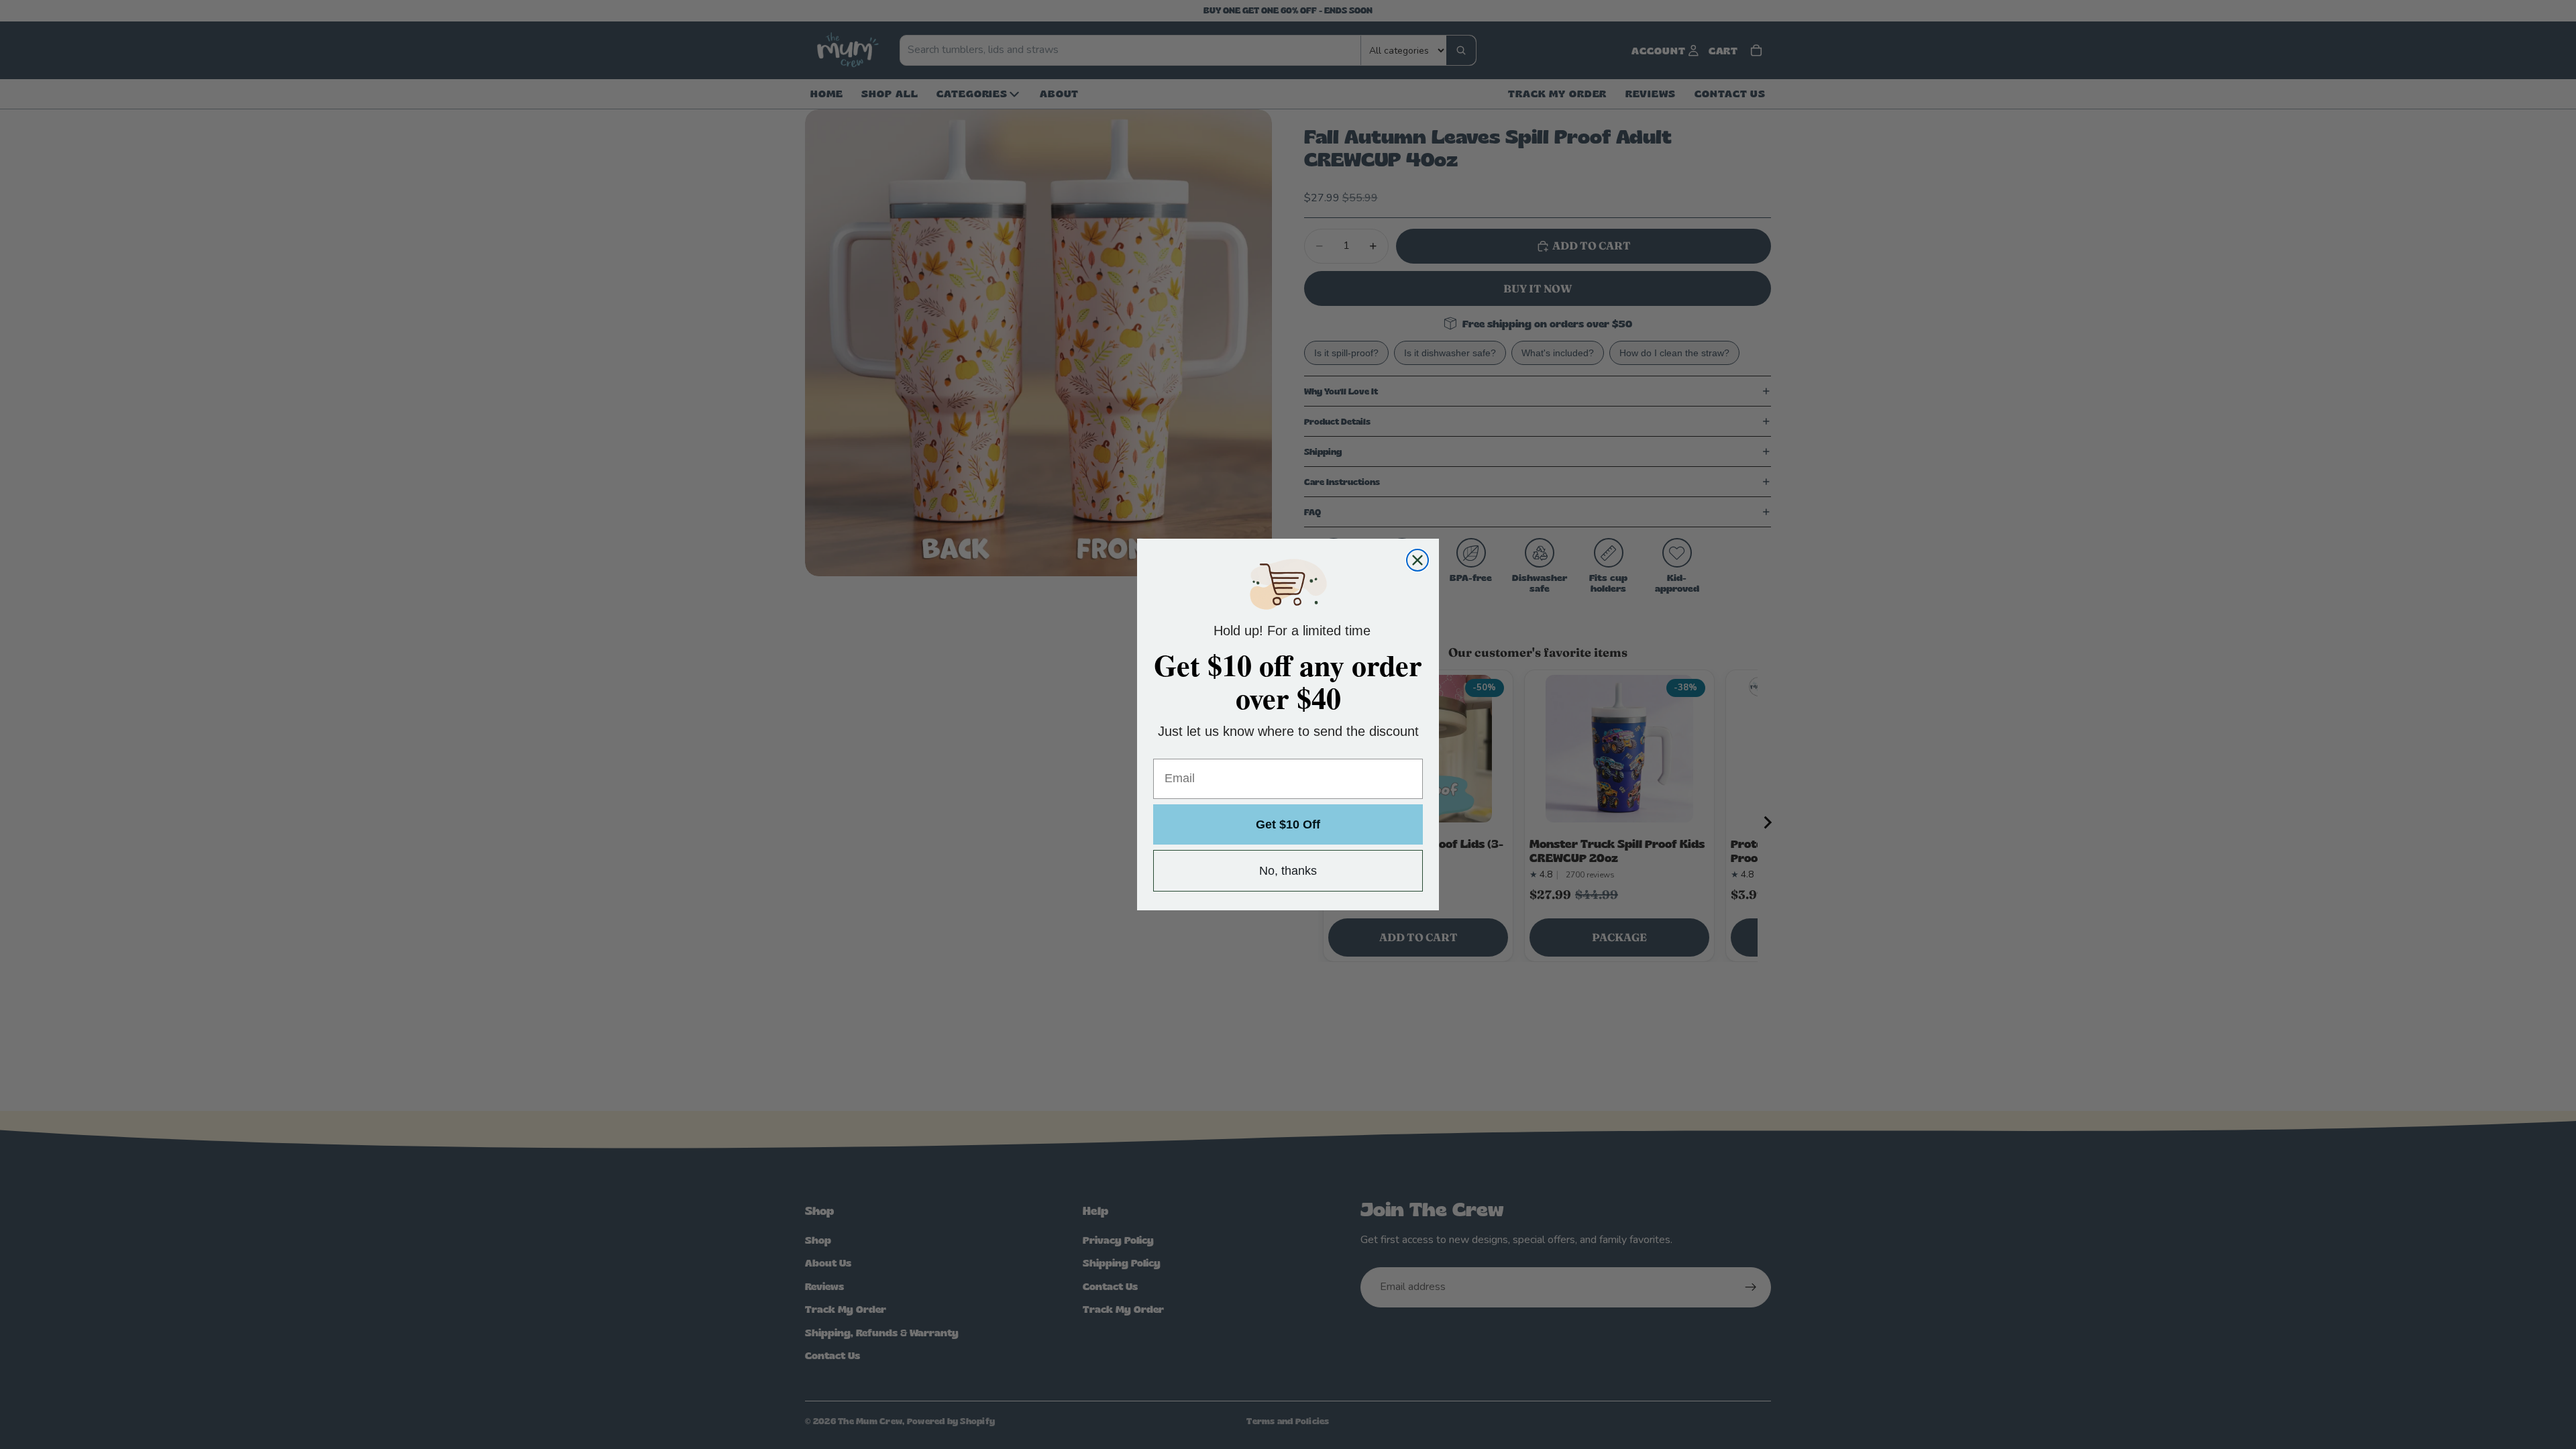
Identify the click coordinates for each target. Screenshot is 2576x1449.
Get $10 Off (1288, 824)
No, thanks (1288, 871)
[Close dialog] (1417, 560)
